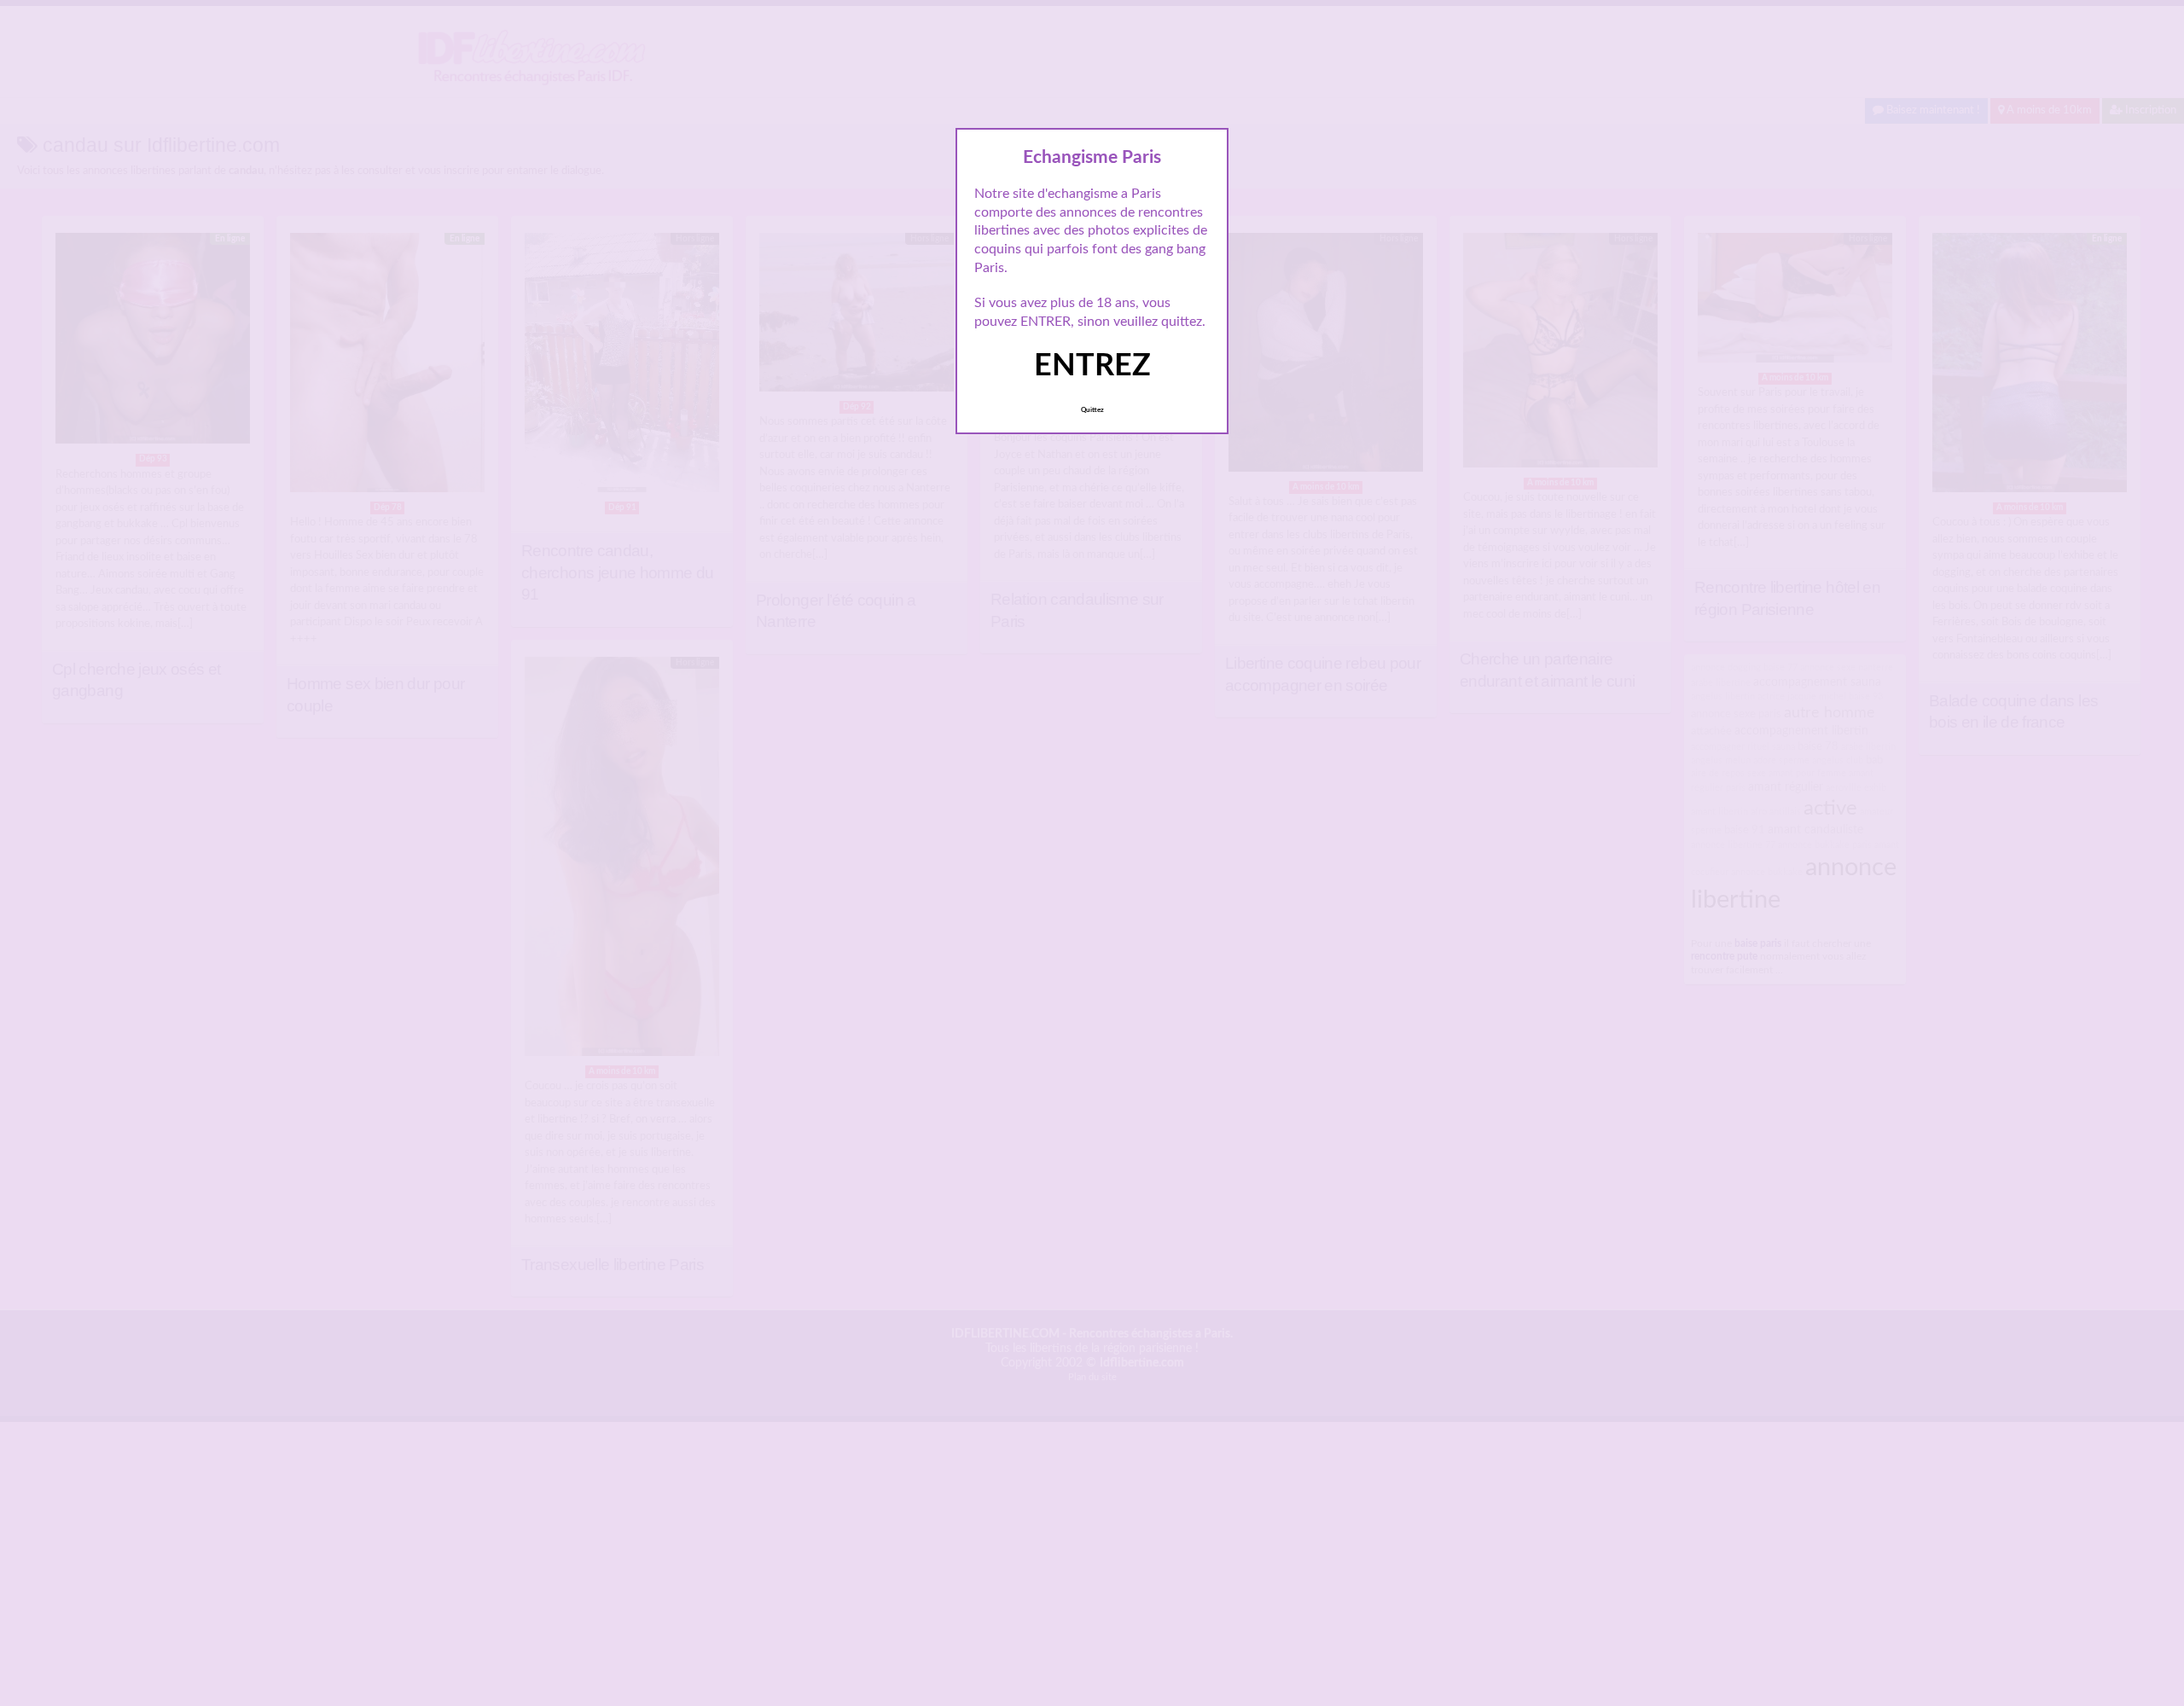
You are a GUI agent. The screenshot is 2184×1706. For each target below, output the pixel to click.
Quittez (1092, 410)
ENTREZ (1092, 366)
